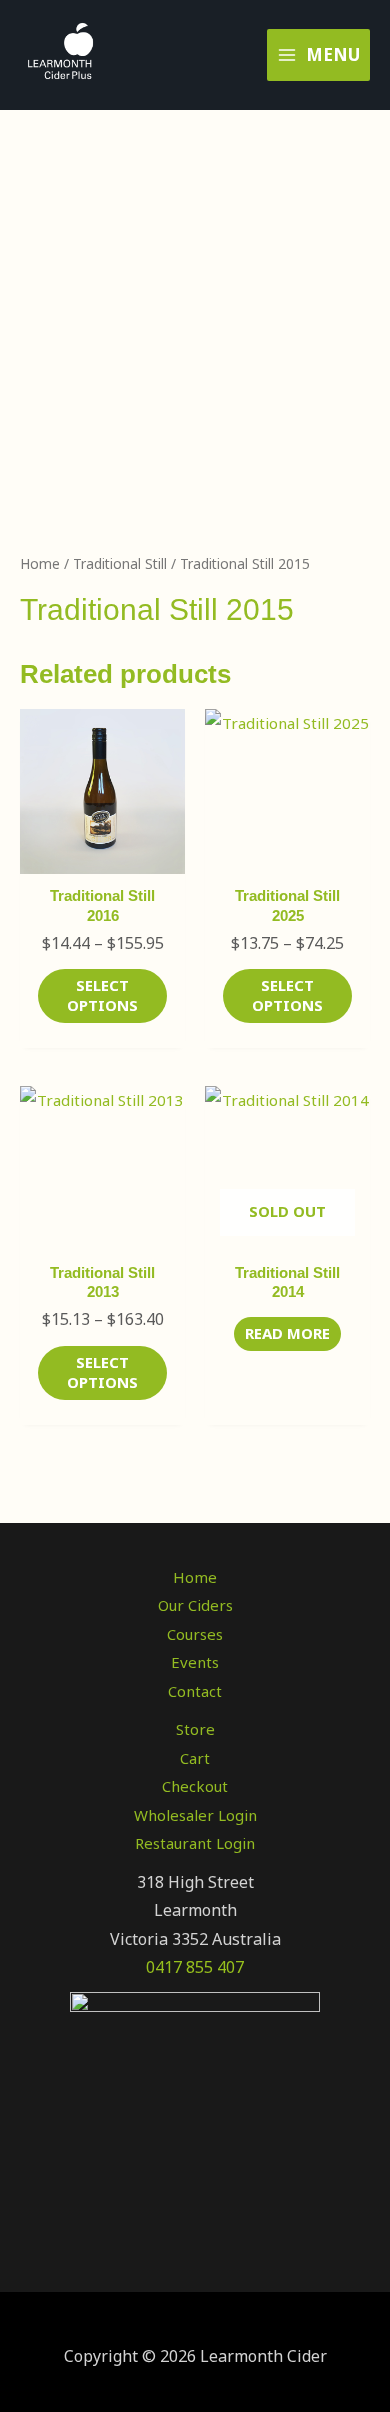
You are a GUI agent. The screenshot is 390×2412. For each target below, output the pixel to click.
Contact (195, 1691)
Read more (287, 1333)
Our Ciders (195, 1605)
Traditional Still (120, 563)
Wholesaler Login (195, 1815)
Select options (102, 995)
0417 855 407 (195, 1967)
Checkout (195, 1786)
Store (195, 1729)
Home (40, 563)
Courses (195, 1634)
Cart (195, 1758)
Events (195, 1662)
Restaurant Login (195, 1843)
